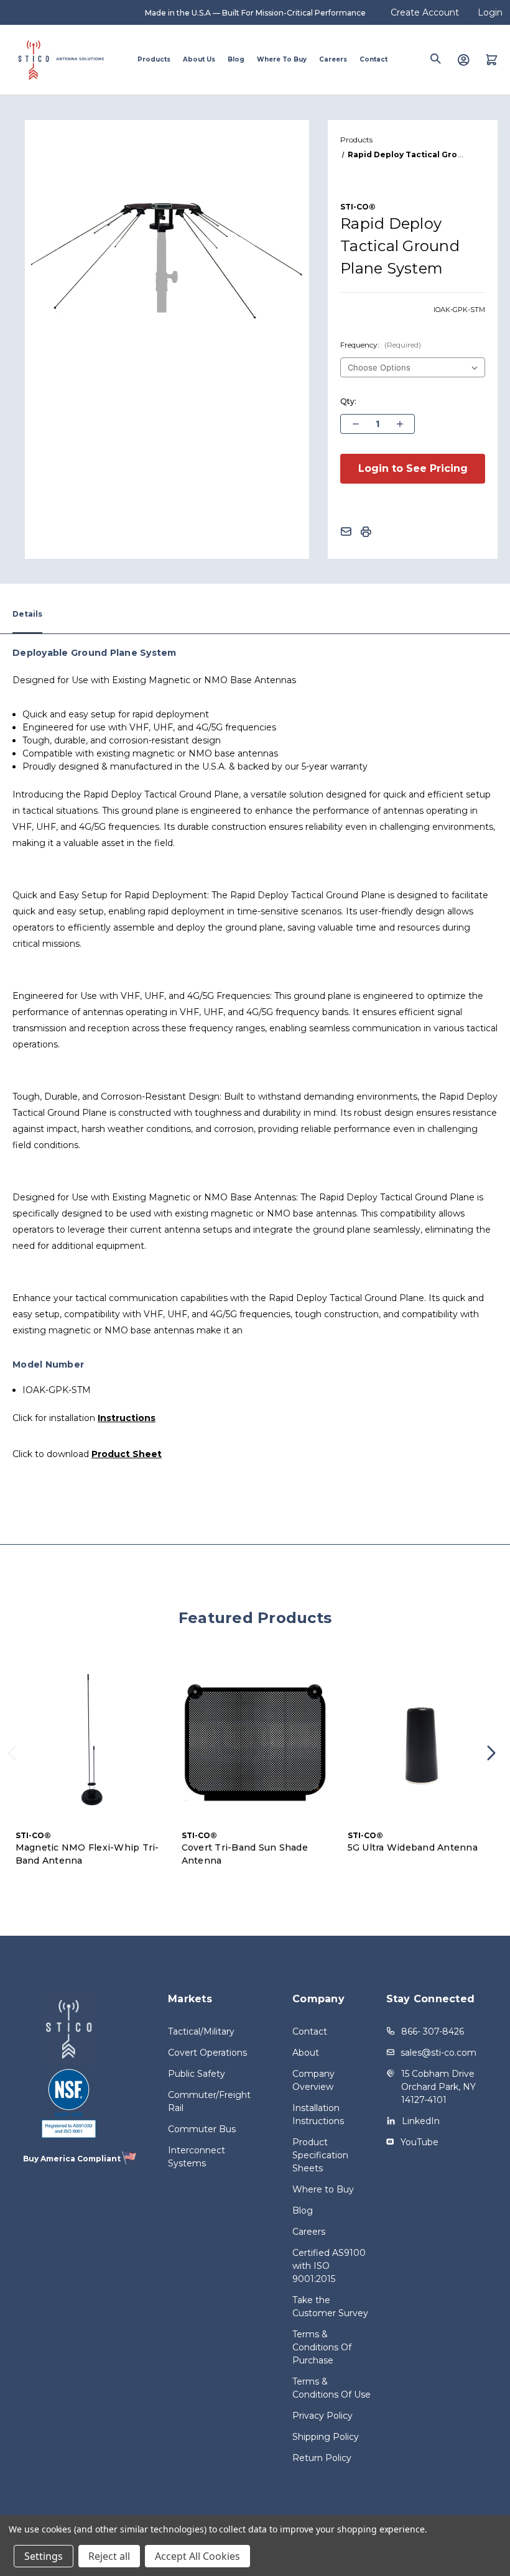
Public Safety (197, 2074)
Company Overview (313, 2080)
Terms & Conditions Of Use (331, 2388)
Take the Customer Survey (330, 2307)
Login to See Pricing (413, 468)
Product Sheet (127, 1454)
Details (27, 614)
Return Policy (322, 2458)
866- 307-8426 (433, 2031)
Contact (373, 59)
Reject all (109, 2556)
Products (154, 59)
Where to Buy (282, 59)
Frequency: (381, 345)
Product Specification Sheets (320, 2155)
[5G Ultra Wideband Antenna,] (421, 1743)
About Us (199, 59)
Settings (44, 2556)
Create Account (425, 12)
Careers (333, 59)
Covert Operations (207, 2053)
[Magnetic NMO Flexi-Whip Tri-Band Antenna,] (89, 1743)
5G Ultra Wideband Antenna (413, 1847)
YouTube (420, 2142)
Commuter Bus (202, 2129)
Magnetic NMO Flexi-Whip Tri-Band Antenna (87, 1854)
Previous (16, 1761)
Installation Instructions (318, 2114)
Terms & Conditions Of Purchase (322, 2347)
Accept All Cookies (197, 2556)
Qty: (348, 401)
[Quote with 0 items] (492, 60)
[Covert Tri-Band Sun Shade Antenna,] (255, 1743)
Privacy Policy (322, 2416)
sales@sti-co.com (438, 2053)
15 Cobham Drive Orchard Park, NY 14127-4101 (438, 2087)
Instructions (127, 1418)
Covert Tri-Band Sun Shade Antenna (245, 1854)
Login (490, 12)
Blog (236, 59)
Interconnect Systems (197, 2157)
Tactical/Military (201, 2031)
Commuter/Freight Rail (208, 2101)
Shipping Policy (326, 2437)
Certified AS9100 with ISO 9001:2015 (329, 2266)
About (306, 2053)
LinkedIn (421, 2121)
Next (495, 1761)
